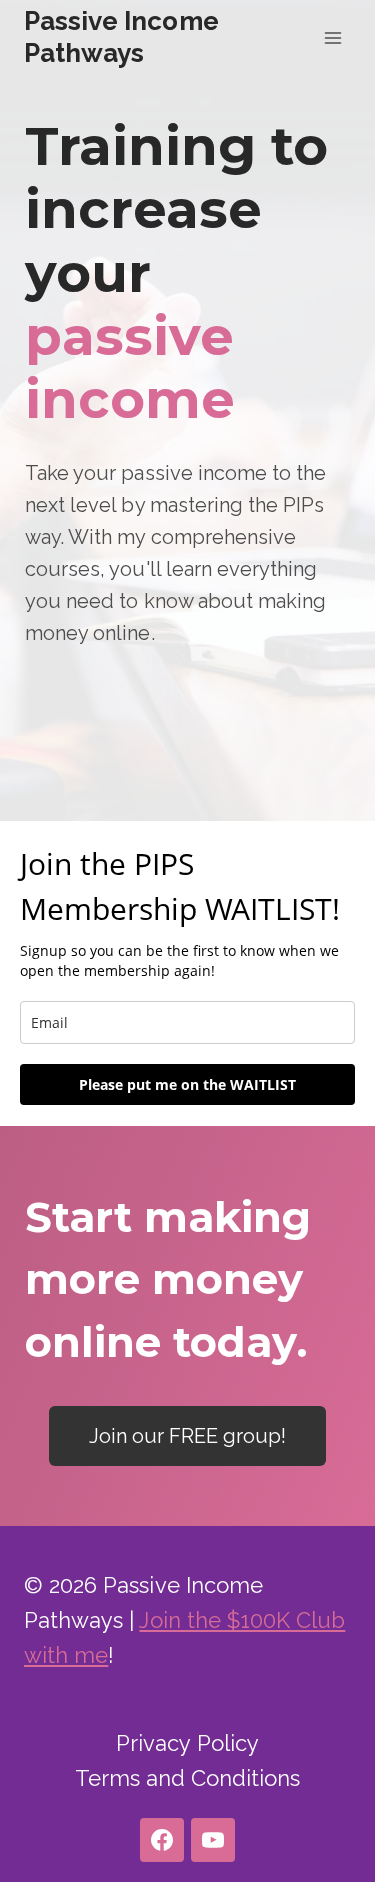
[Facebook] (162, 1840)
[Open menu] (332, 37)
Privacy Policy (187, 1743)
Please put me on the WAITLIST (187, 1084)
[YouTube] (213, 1840)
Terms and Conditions (188, 1778)
